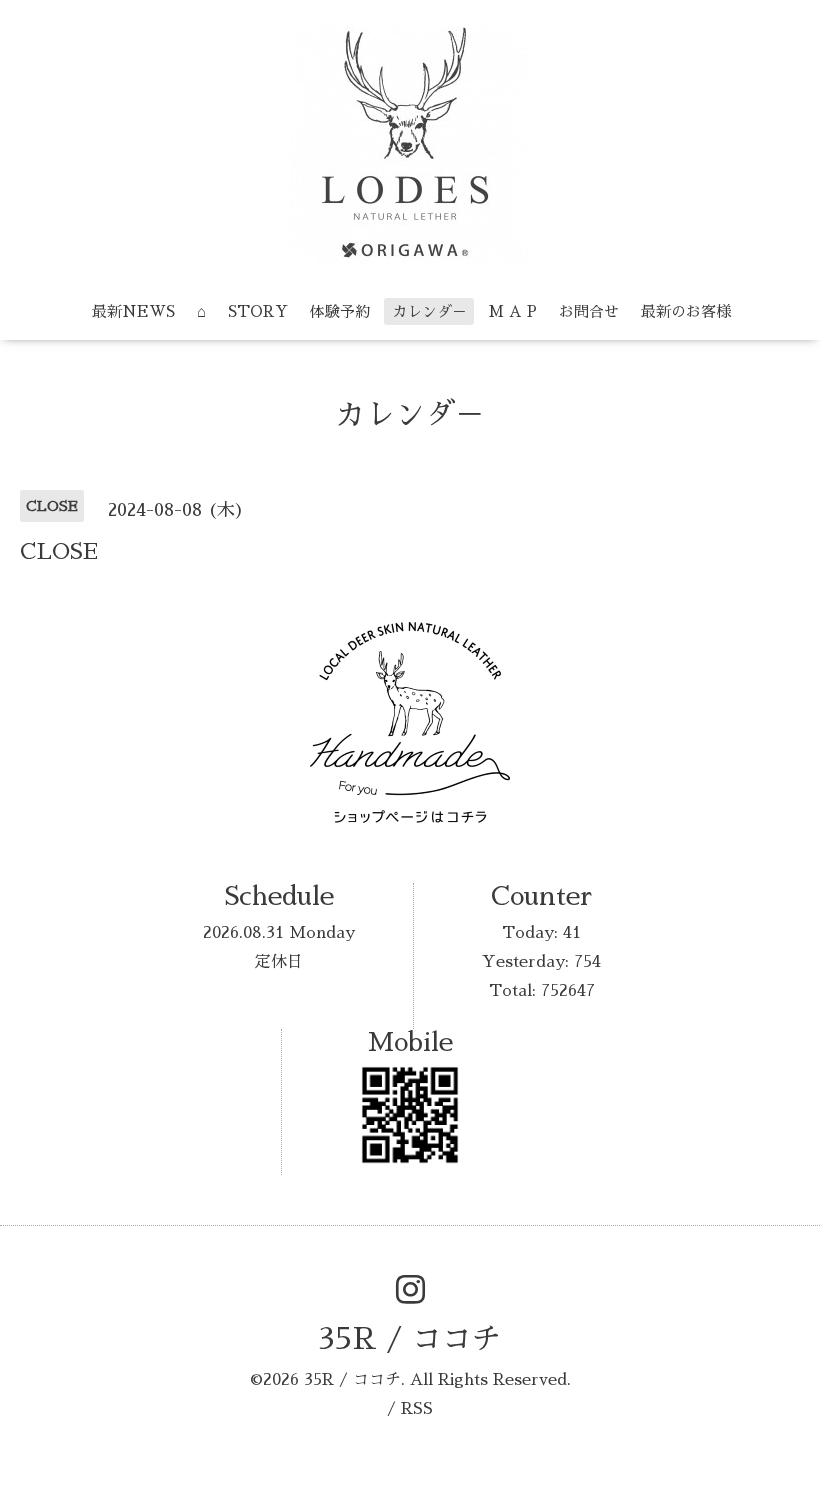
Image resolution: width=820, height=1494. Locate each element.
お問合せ (589, 311)
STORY (258, 311)
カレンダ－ (429, 311)
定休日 (279, 962)
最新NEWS (133, 311)
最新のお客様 (686, 311)
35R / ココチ (410, 1339)
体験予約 (340, 311)
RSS (417, 1409)
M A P (513, 311)
